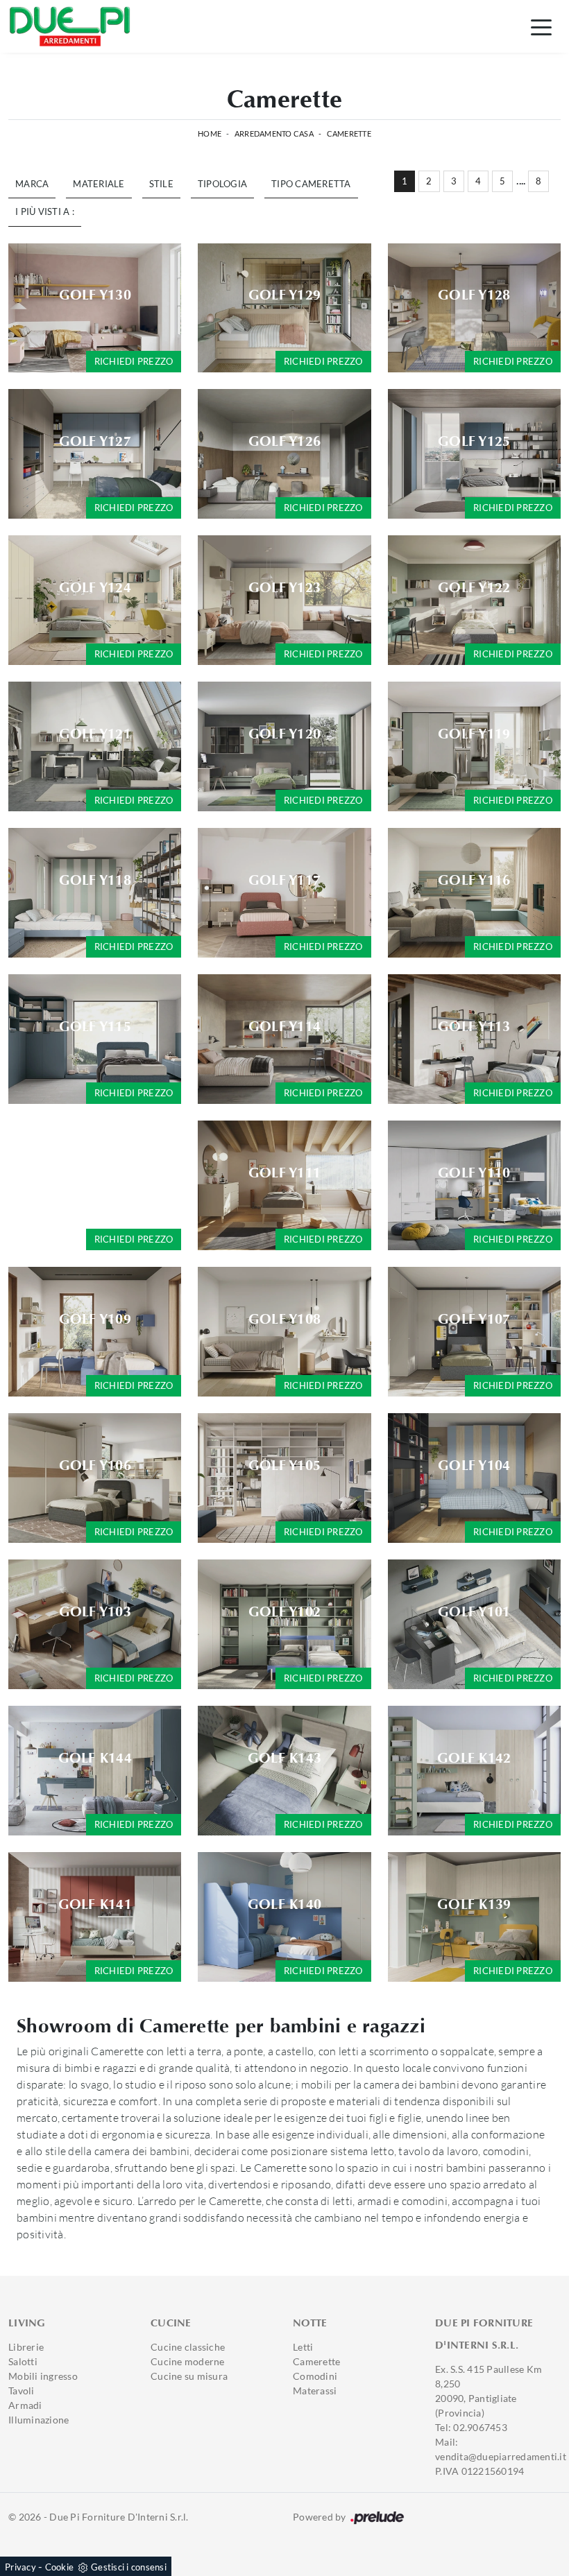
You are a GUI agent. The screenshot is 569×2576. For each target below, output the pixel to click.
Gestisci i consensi (129, 2567)
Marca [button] (32, 184)
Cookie (60, 2567)
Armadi (25, 2405)
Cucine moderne (188, 2361)
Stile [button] (161, 184)
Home (210, 133)
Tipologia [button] (222, 184)
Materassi (315, 2391)
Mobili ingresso (43, 2376)
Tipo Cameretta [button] (311, 184)
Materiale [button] (99, 184)
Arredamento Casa (274, 133)
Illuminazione (39, 2420)
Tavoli (22, 2391)
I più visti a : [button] (45, 211)
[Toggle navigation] (541, 26)
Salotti (23, 2361)
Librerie (26, 2347)
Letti (303, 2347)
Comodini (315, 2376)
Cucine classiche (188, 2347)
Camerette (349, 133)
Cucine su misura (189, 2376)
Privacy (20, 2567)
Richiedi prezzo (134, 361)
